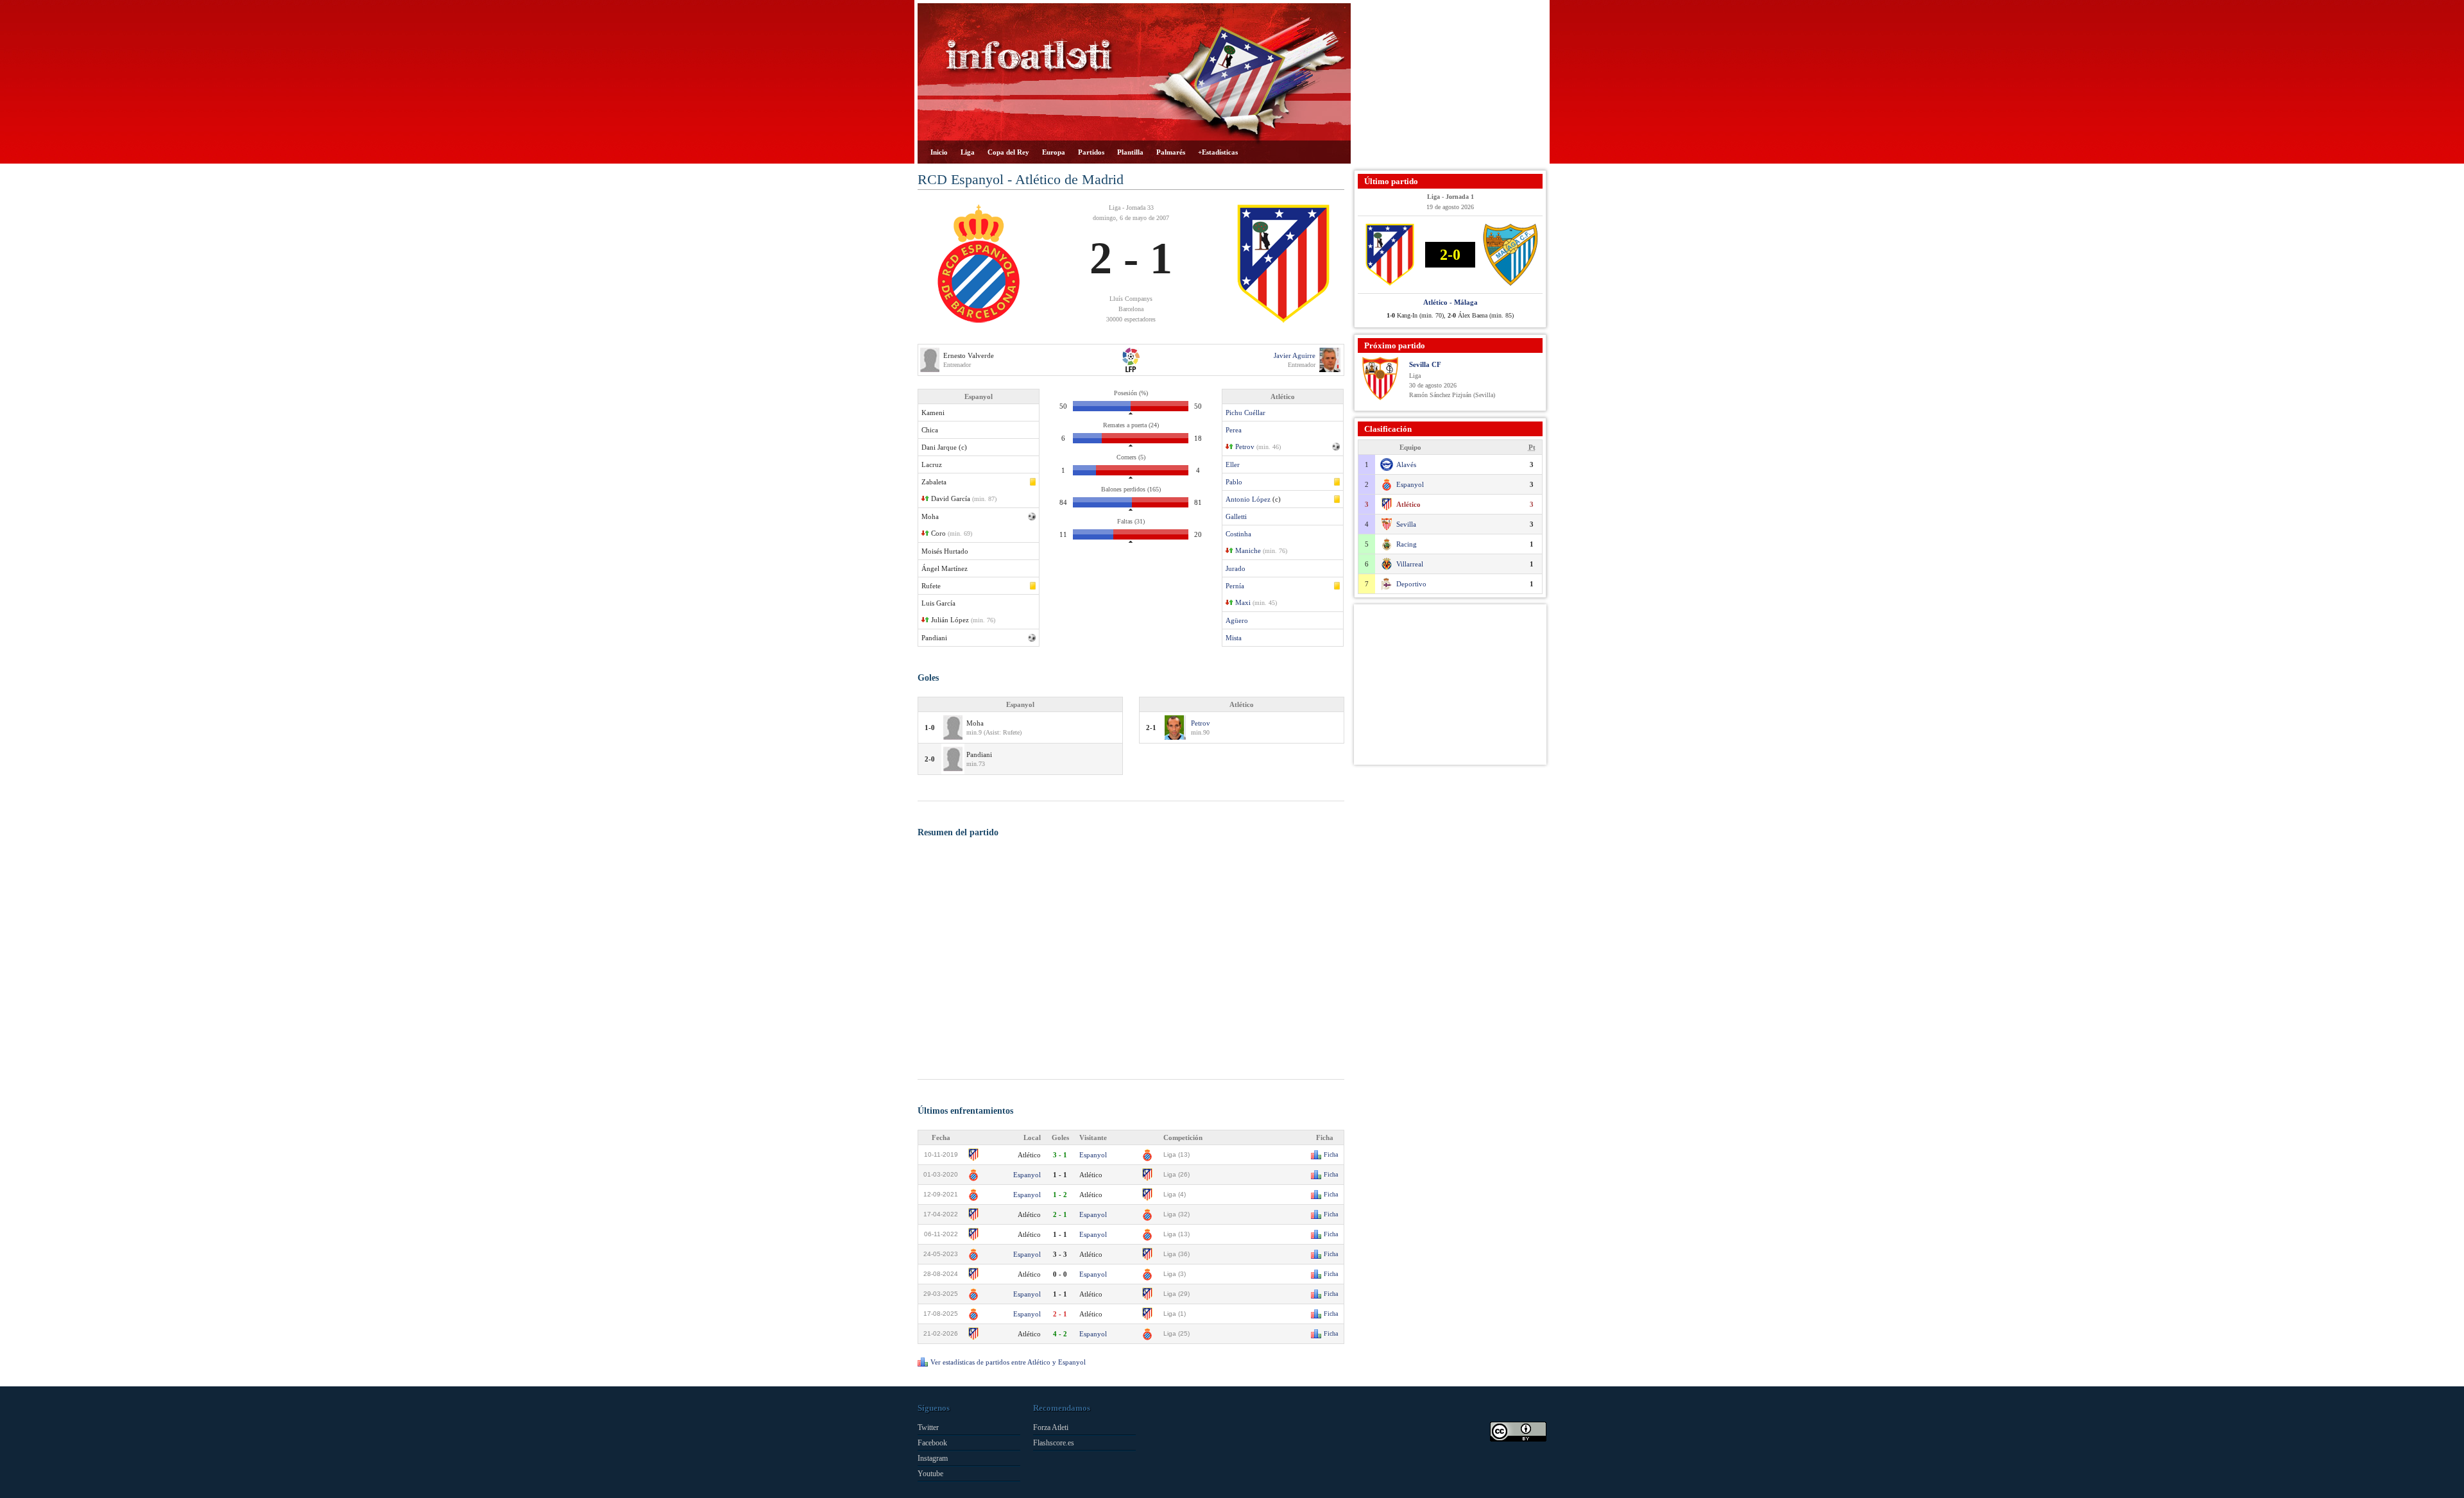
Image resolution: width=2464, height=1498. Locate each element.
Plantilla (1130, 152)
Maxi (1243, 602)
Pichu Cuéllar (1245, 413)
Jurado (1236, 568)
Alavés (1406, 464)
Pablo (1234, 482)
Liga (968, 152)
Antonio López (1248, 499)
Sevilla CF (1425, 364)
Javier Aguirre (1295, 355)
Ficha (1331, 1154)
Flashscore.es (1054, 1443)
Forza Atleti (1051, 1427)
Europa (1054, 152)
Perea (1234, 430)
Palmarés (1171, 152)
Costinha (1238, 534)
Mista (1234, 638)
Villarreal (1410, 564)
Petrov (1245, 447)
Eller (1233, 464)
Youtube (930, 1474)
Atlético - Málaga (1450, 302)
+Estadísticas (1218, 152)
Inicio (939, 152)
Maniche (1248, 550)
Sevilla (1406, 524)
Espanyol (1093, 1155)
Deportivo (1411, 584)
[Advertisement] (1450, 83)
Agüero (1237, 620)
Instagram (933, 1458)
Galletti (1236, 516)
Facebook (932, 1443)
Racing (1407, 544)
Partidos (1091, 152)
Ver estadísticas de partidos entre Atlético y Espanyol (1008, 1362)
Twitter (928, 1427)
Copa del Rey (1008, 152)
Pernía (1235, 586)
